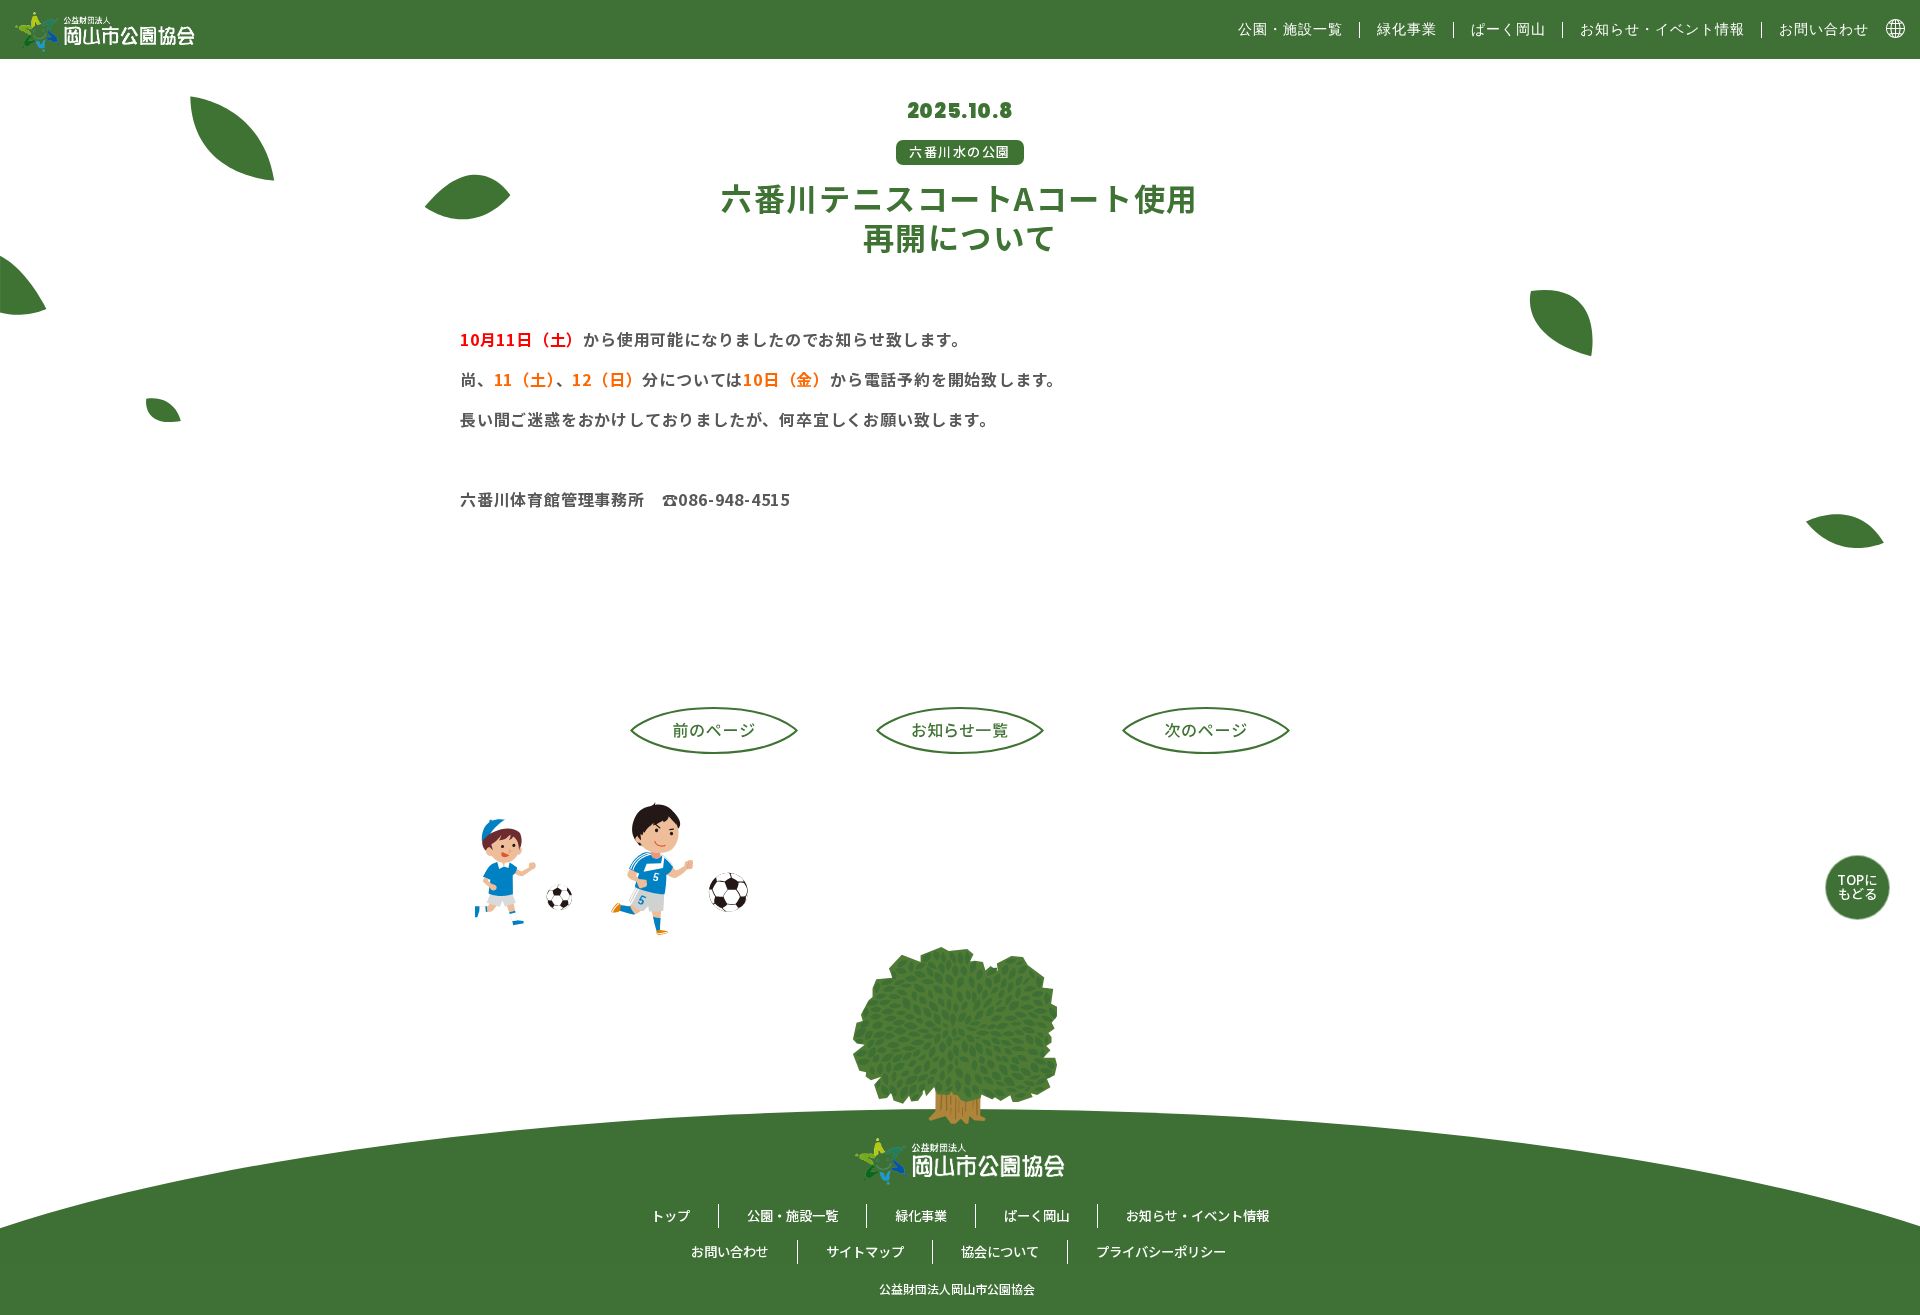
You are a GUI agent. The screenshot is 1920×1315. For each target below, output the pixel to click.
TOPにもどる (1857, 886)
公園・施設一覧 (792, 1215)
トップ (670, 1215)
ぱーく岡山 (1508, 29)
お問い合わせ (1824, 29)
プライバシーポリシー (1161, 1251)
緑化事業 (1407, 29)
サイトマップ (865, 1251)
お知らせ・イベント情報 (1662, 29)
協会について (1000, 1251)
